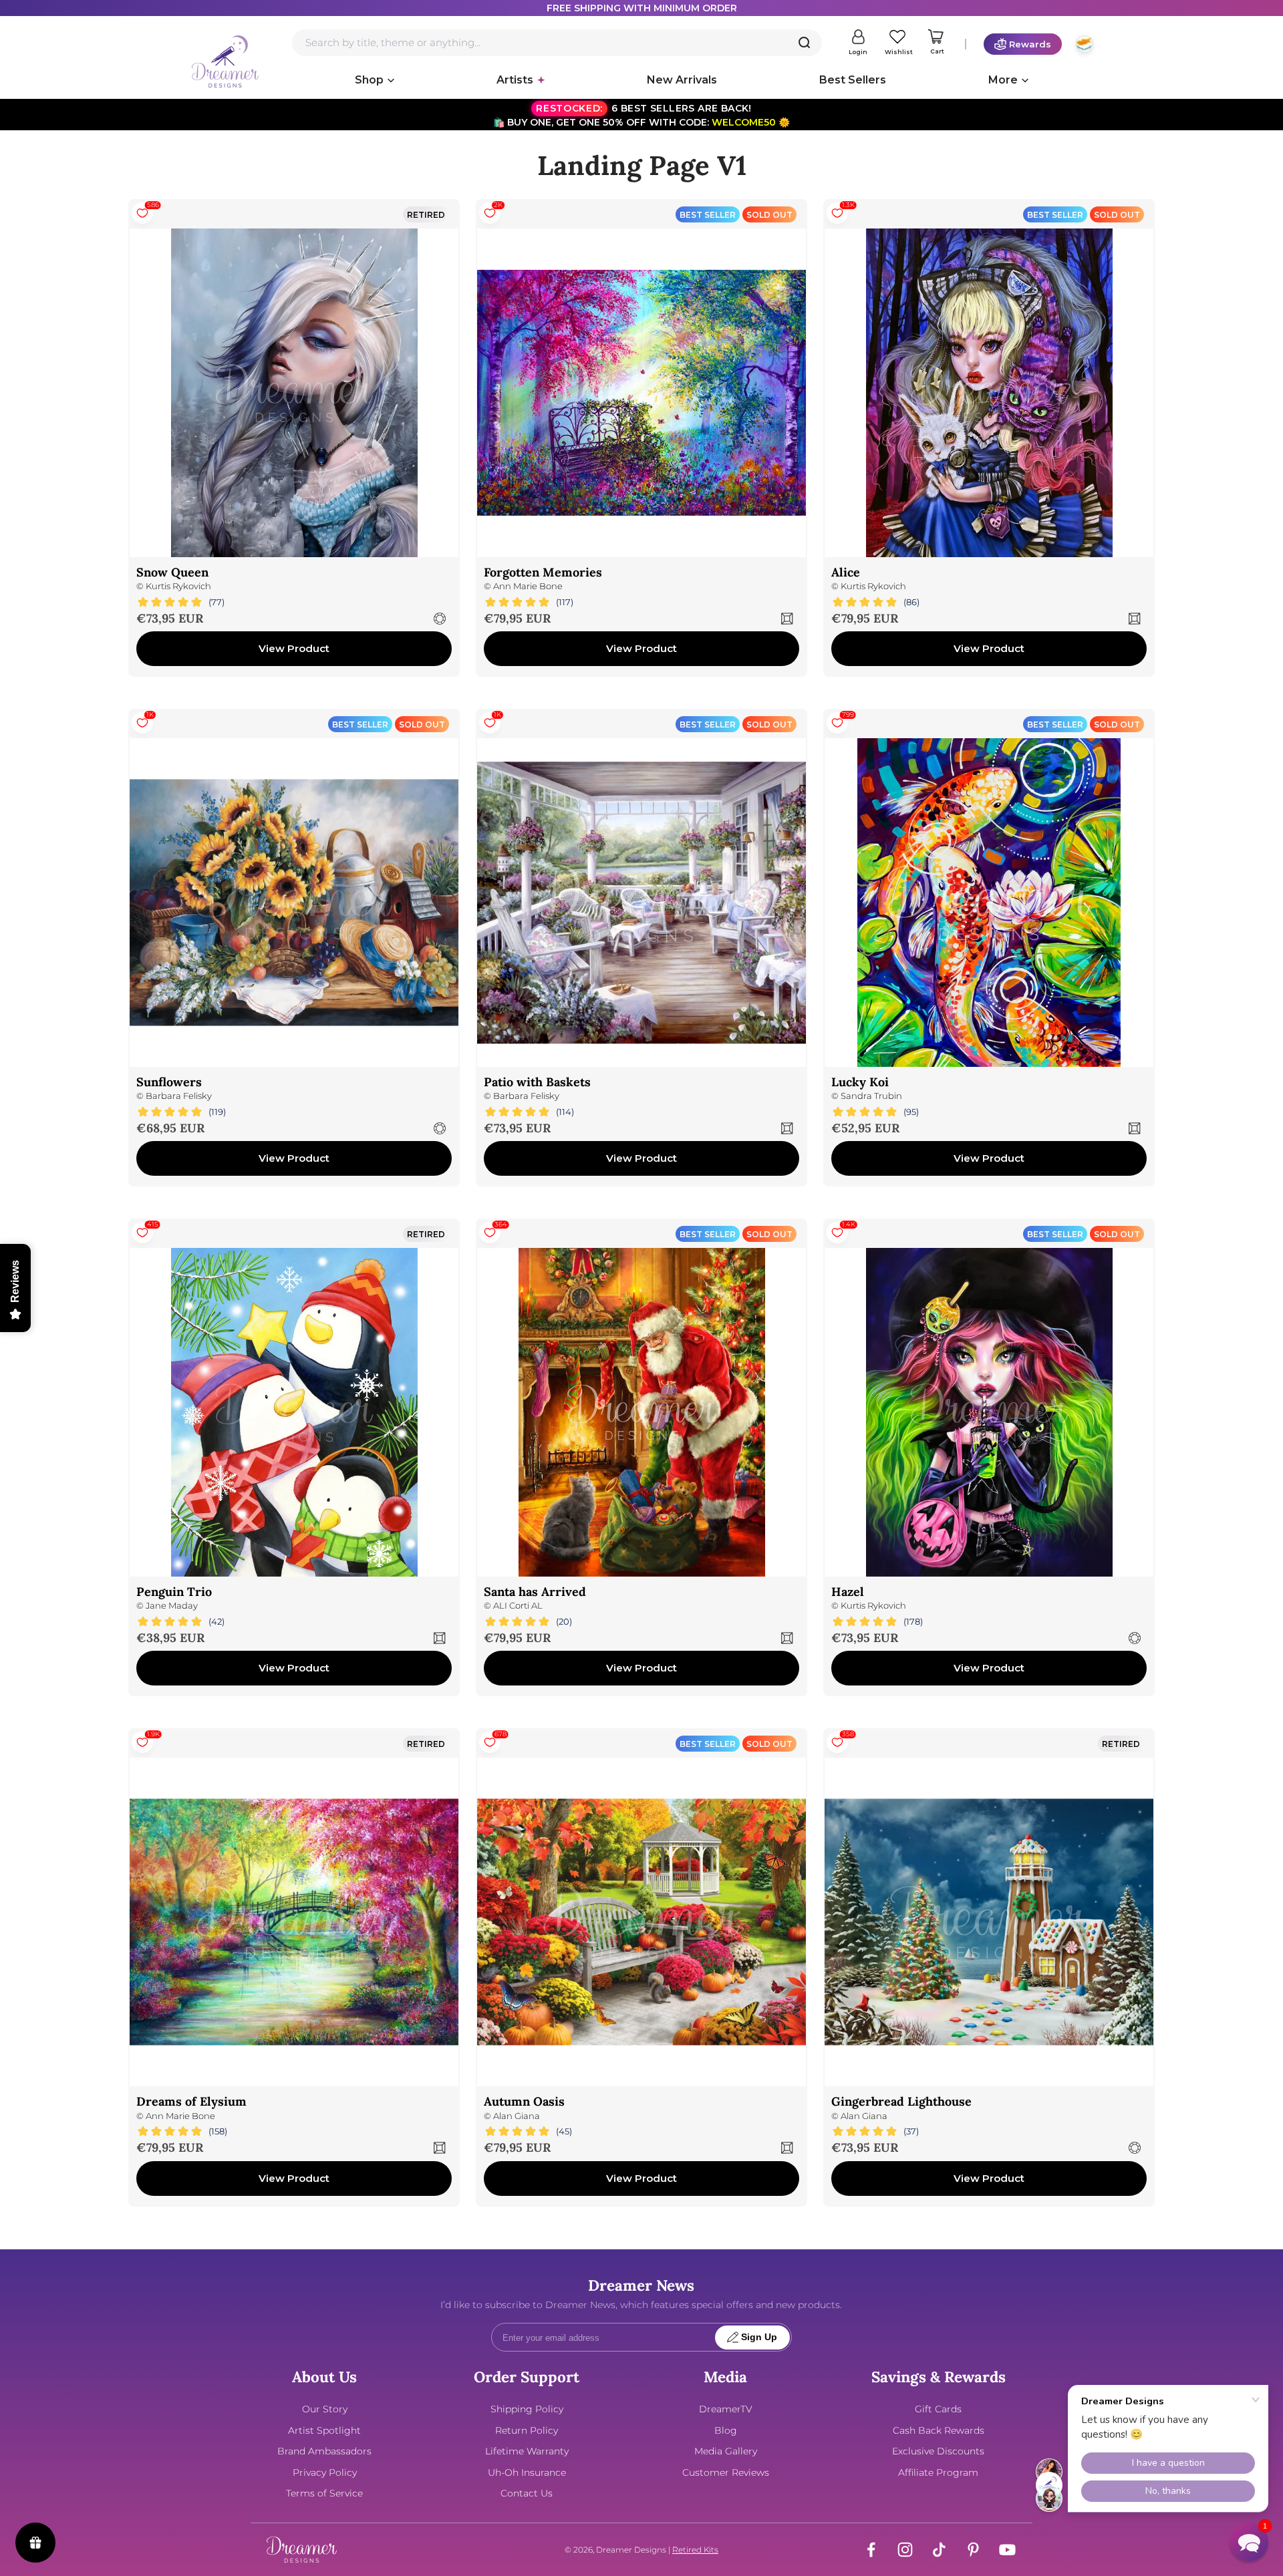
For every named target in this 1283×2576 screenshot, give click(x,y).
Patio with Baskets (537, 1082)
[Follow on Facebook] (871, 2550)
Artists (515, 80)
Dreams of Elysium (191, 2101)
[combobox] (557, 43)
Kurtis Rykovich (178, 586)
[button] (1249, 2542)
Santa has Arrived (535, 1592)
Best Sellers (853, 80)
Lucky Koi (860, 1082)
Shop (369, 80)
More (1003, 80)
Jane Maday (172, 1606)
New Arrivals (682, 80)
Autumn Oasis (524, 2101)
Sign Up (759, 2337)
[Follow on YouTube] (1007, 2550)
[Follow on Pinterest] (973, 2550)
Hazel (848, 1592)
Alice (846, 572)
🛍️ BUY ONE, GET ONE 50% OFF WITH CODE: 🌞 (641, 115)
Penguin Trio (174, 1592)
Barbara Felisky (179, 1096)
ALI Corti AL (518, 1606)
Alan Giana (517, 2116)
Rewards (1030, 44)
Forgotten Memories (543, 572)
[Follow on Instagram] (905, 2550)
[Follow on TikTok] (939, 2550)
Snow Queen (172, 572)
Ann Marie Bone (528, 586)
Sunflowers (169, 1082)
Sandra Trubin (871, 1096)
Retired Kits (695, 2550)
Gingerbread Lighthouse (901, 2101)
